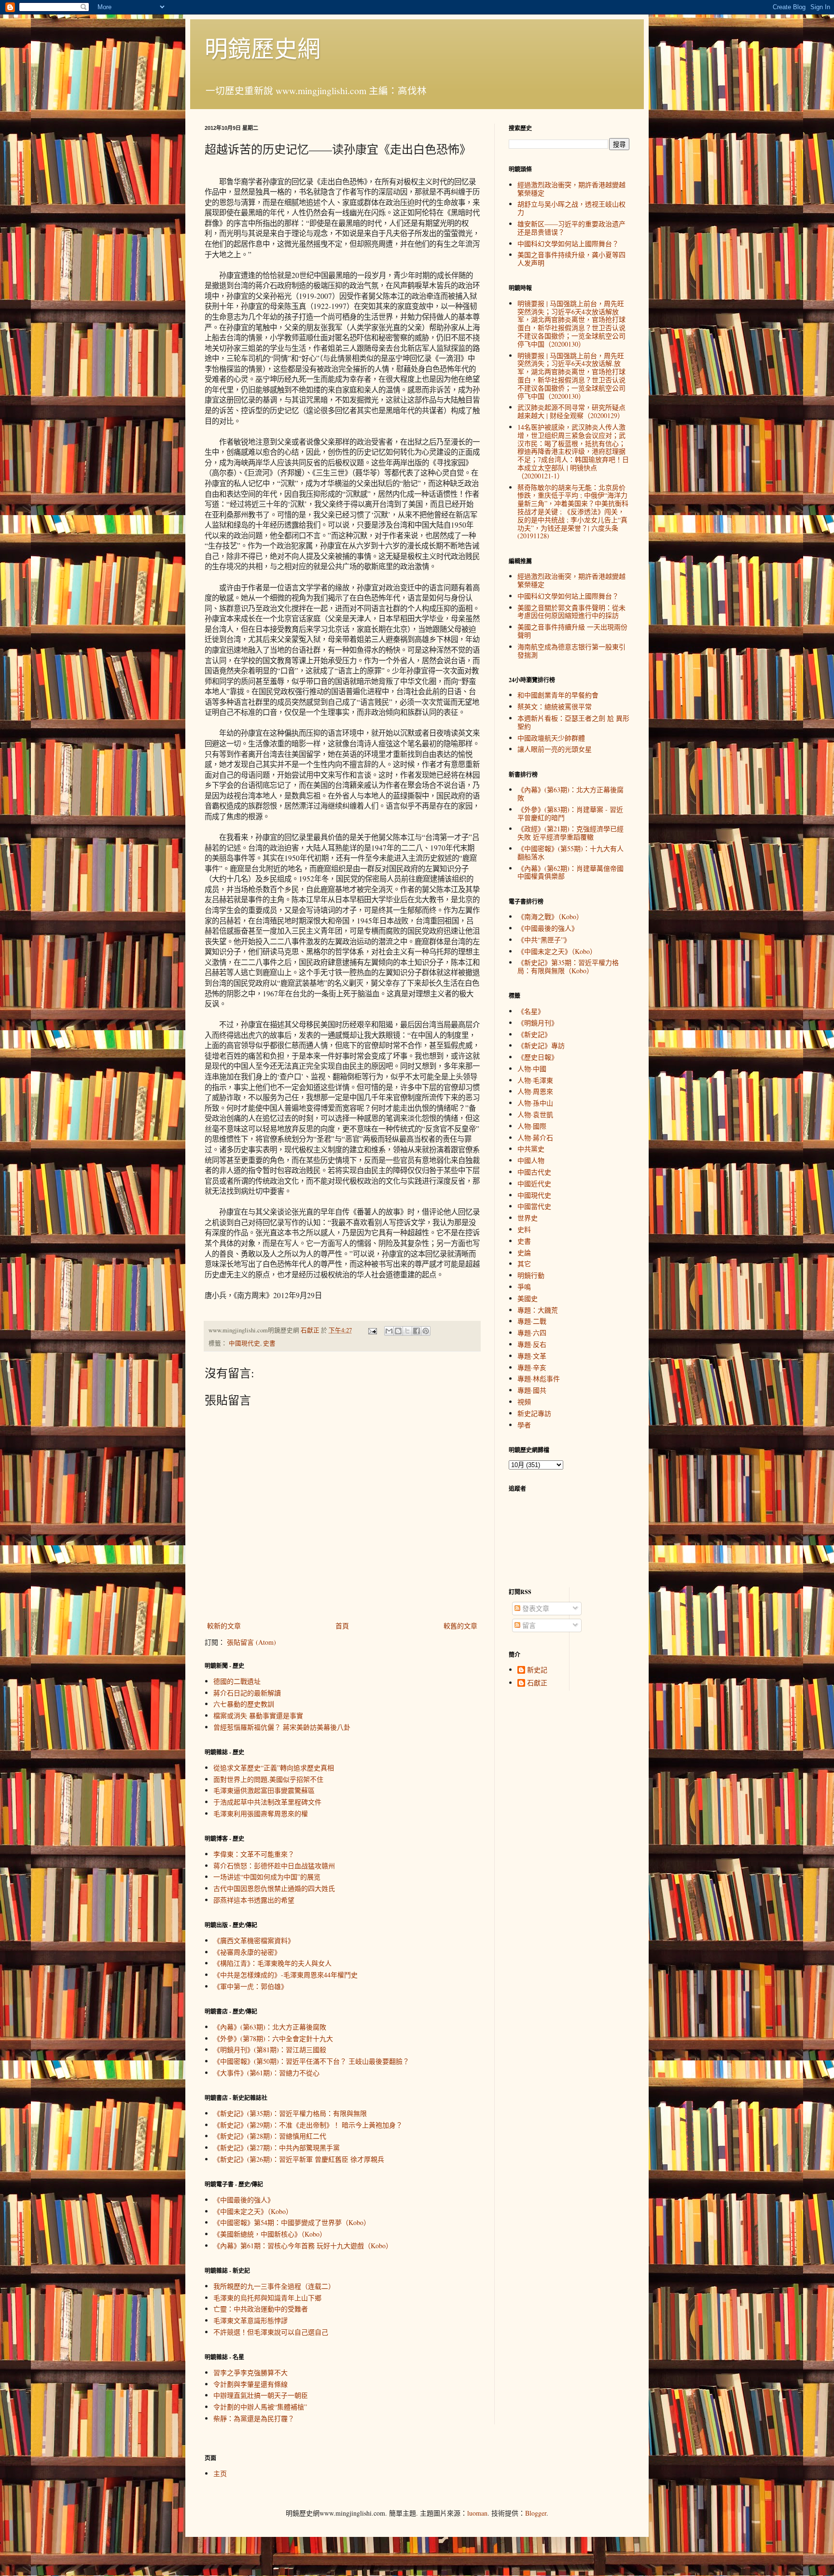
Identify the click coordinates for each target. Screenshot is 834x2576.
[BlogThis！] (398, 1331)
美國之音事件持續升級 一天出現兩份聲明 (572, 631)
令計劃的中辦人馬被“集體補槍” (260, 2407)
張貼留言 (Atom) (251, 1642)
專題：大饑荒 (538, 1310)
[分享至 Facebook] (417, 1331)
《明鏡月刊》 (538, 1023)
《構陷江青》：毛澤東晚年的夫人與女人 (272, 1963)
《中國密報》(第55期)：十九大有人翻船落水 (570, 853)
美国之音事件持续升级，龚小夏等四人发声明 (571, 259)
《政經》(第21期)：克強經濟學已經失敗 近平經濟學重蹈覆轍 (570, 833)
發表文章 (535, 1608)
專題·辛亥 (532, 1367)
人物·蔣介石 (535, 1138)
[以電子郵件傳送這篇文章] (389, 1331)
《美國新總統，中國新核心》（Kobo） (270, 2234)
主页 (220, 2473)
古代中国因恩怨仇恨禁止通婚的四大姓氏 (274, 1888)
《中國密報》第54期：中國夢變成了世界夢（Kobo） (292, 2222)
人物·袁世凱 (535, 1114)
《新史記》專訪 (541, 1045)
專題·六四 (532, 1333)
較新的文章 (224, 1626)
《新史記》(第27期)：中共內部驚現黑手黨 (277, 2148)
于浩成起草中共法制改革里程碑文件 (267, 1802)
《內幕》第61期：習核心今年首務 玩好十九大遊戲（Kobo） (303, 2246)
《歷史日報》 (538, 1057)
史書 (269, 1343)
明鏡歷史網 (263, 48)
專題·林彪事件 (539, 1379)
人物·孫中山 (535, 1103)
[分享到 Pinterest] (426, 1331)
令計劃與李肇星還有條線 (250, 2384)
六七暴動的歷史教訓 (244, 1704)
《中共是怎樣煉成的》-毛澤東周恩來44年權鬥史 (285, 1975)
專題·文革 (532, 1356)
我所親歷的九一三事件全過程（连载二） (274, 2286)
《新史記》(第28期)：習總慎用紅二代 (270, 2136)
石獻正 (537, 1683)
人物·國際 (532, 1126)
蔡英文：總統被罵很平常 (555, 707)
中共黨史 (531, 1149)
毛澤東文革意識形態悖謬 (250, 2320)
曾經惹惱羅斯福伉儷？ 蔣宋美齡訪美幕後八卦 (282, 1727)
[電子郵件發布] (372, 1330)
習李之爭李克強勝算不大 (250, 2373)
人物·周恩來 (535, 1091)
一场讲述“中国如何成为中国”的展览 (267, 1877)
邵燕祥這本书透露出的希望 (254, 1900)
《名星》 (531, 1011)
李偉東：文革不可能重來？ (254, 1854)
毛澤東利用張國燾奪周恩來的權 (261, 1813)
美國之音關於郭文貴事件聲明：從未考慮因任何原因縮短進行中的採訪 (571, 612)
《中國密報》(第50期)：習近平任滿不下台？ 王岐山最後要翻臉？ (311, 2061)
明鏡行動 (531, 1275)
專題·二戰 (532, 1321)
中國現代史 (244, 1343)
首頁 (342, 1626)
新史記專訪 (534, 1413)
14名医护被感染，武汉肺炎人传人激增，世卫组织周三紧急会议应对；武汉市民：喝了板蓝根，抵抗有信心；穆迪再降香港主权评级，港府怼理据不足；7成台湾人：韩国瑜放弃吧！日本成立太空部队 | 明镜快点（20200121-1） (573, 451)
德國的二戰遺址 (237, 1681)
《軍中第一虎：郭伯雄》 (250, 1986)
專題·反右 (532, 1344)
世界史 (528, 1218)
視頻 (524, 1402)
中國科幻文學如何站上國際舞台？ (568, 244)
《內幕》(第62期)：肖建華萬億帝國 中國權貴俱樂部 (570, 872)
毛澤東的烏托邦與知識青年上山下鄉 (267, 2298)
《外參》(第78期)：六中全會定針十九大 (273, 2038)
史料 (524, 1229)
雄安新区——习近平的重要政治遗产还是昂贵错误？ (571, 228)
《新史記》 (534, 1034)
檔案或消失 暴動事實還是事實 (258, 1715)
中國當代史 (534, 1206)
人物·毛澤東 (535, 1080)
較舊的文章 (460, 1626)
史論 (524, 1253)
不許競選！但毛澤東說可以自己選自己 (271, 2332)
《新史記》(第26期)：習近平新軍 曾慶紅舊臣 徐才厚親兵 (299, 2159)
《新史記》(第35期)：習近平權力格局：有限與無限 (290, 2113)
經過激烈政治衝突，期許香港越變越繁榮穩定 (571, 189)
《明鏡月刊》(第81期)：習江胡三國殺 (270, 2050)
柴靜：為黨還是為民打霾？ (254, 2418)
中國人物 (531, 1160)
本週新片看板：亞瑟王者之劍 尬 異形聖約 (573, 722)
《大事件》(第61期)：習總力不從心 (266, 2073)
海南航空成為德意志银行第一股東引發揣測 (571, 651)
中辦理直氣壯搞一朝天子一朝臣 (261, 2395)
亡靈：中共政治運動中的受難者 (261, 2309)
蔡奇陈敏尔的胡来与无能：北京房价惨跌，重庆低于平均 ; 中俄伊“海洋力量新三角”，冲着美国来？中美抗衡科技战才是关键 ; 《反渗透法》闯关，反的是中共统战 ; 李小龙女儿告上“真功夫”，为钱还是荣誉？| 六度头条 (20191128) (573, 512)
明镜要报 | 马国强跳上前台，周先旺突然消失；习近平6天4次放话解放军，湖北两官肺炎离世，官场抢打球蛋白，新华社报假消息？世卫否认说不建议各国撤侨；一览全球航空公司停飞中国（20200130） (571, 324)
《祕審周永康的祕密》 (247, 1952)
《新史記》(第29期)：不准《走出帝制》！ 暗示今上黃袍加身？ (308, 2125)
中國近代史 (534, 1183)
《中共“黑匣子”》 (544, 940)
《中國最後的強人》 (244, 2200)
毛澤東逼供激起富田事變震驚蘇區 (264, 1790)
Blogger (536, 2513)
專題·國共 (532, 1390)
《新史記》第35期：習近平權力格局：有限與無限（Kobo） (568, 966)
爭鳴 (524, 1287)
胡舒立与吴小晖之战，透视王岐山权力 (571, 208)
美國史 (528, 1298)
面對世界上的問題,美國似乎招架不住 (268, 1779)
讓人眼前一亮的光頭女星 (555, 749)
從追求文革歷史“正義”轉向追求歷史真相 (274, 1768)
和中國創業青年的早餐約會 (558, 695)
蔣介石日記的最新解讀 (247, 1693)
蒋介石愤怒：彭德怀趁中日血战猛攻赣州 (274, 1866)
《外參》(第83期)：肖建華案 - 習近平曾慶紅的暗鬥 (570, 813)
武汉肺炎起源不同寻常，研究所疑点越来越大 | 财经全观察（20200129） (571, 411)
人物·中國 (532, 1069)
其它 (524, 1264)
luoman (477, 2513)
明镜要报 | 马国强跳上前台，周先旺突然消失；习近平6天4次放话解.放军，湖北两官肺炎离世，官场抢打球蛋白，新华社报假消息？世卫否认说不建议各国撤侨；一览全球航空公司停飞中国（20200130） (571, 376)
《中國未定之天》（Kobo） (253, 2211)
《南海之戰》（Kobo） (550, 917)
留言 (528, 1625)
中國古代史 (534, 1172)
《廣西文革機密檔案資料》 (254, 1940)
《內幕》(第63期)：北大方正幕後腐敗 (270, 2027)
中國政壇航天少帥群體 (551, 738)
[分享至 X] (407, 1331)
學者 (524, 1425)
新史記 (537, 1670)
